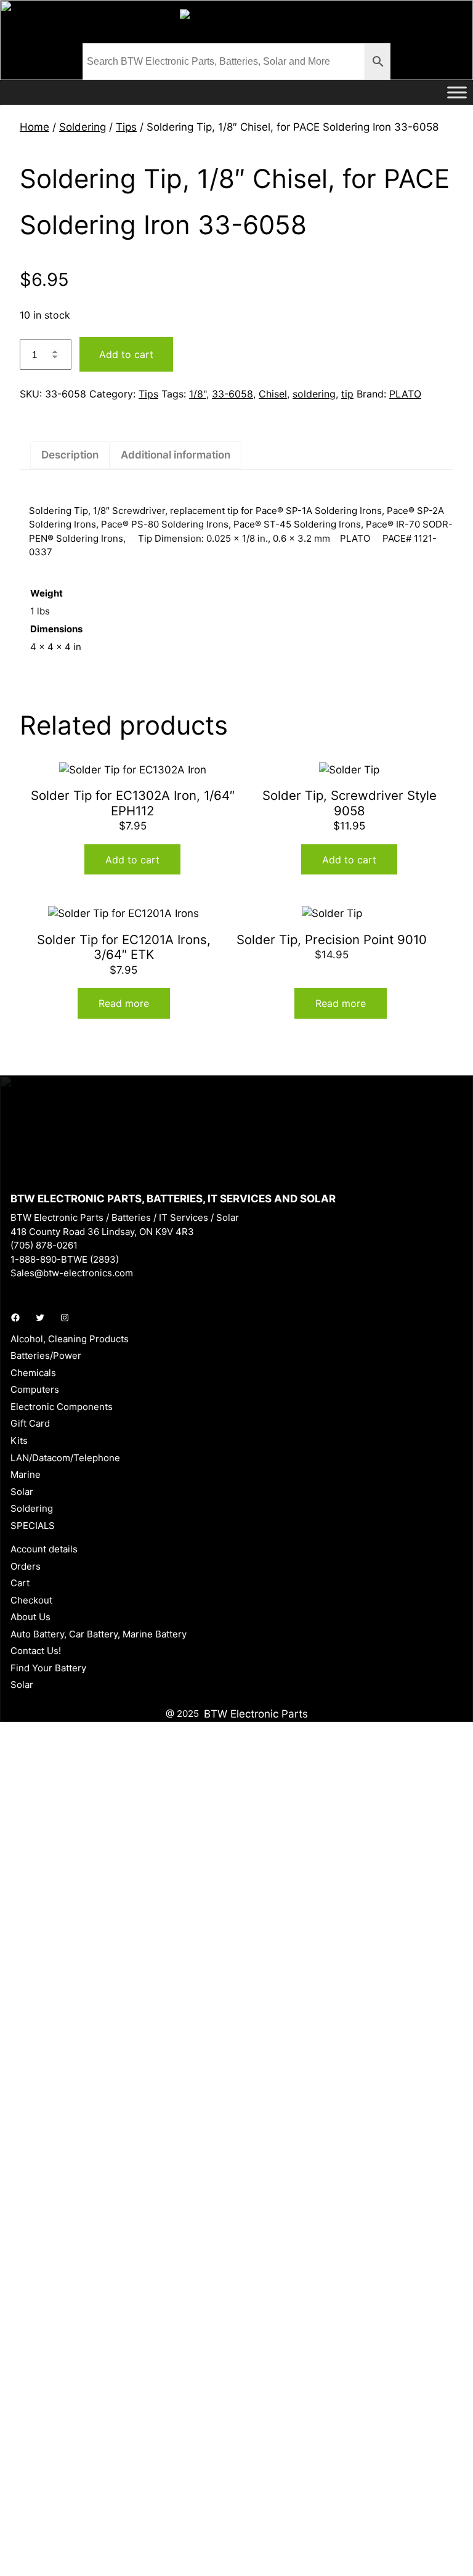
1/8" (198, 394)
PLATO (405, 394)
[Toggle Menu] (457, 92)
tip (347, 394)
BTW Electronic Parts (256, 1714)
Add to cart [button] (132, 860)
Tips (126, 127)
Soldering (83, 127)
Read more (124, 1003)
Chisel (273, 394)
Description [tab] (70, 455)
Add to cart (126, 354)
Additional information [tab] (176, 455)
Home (34, 127)
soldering (314, 394)
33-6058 (232, 394)
